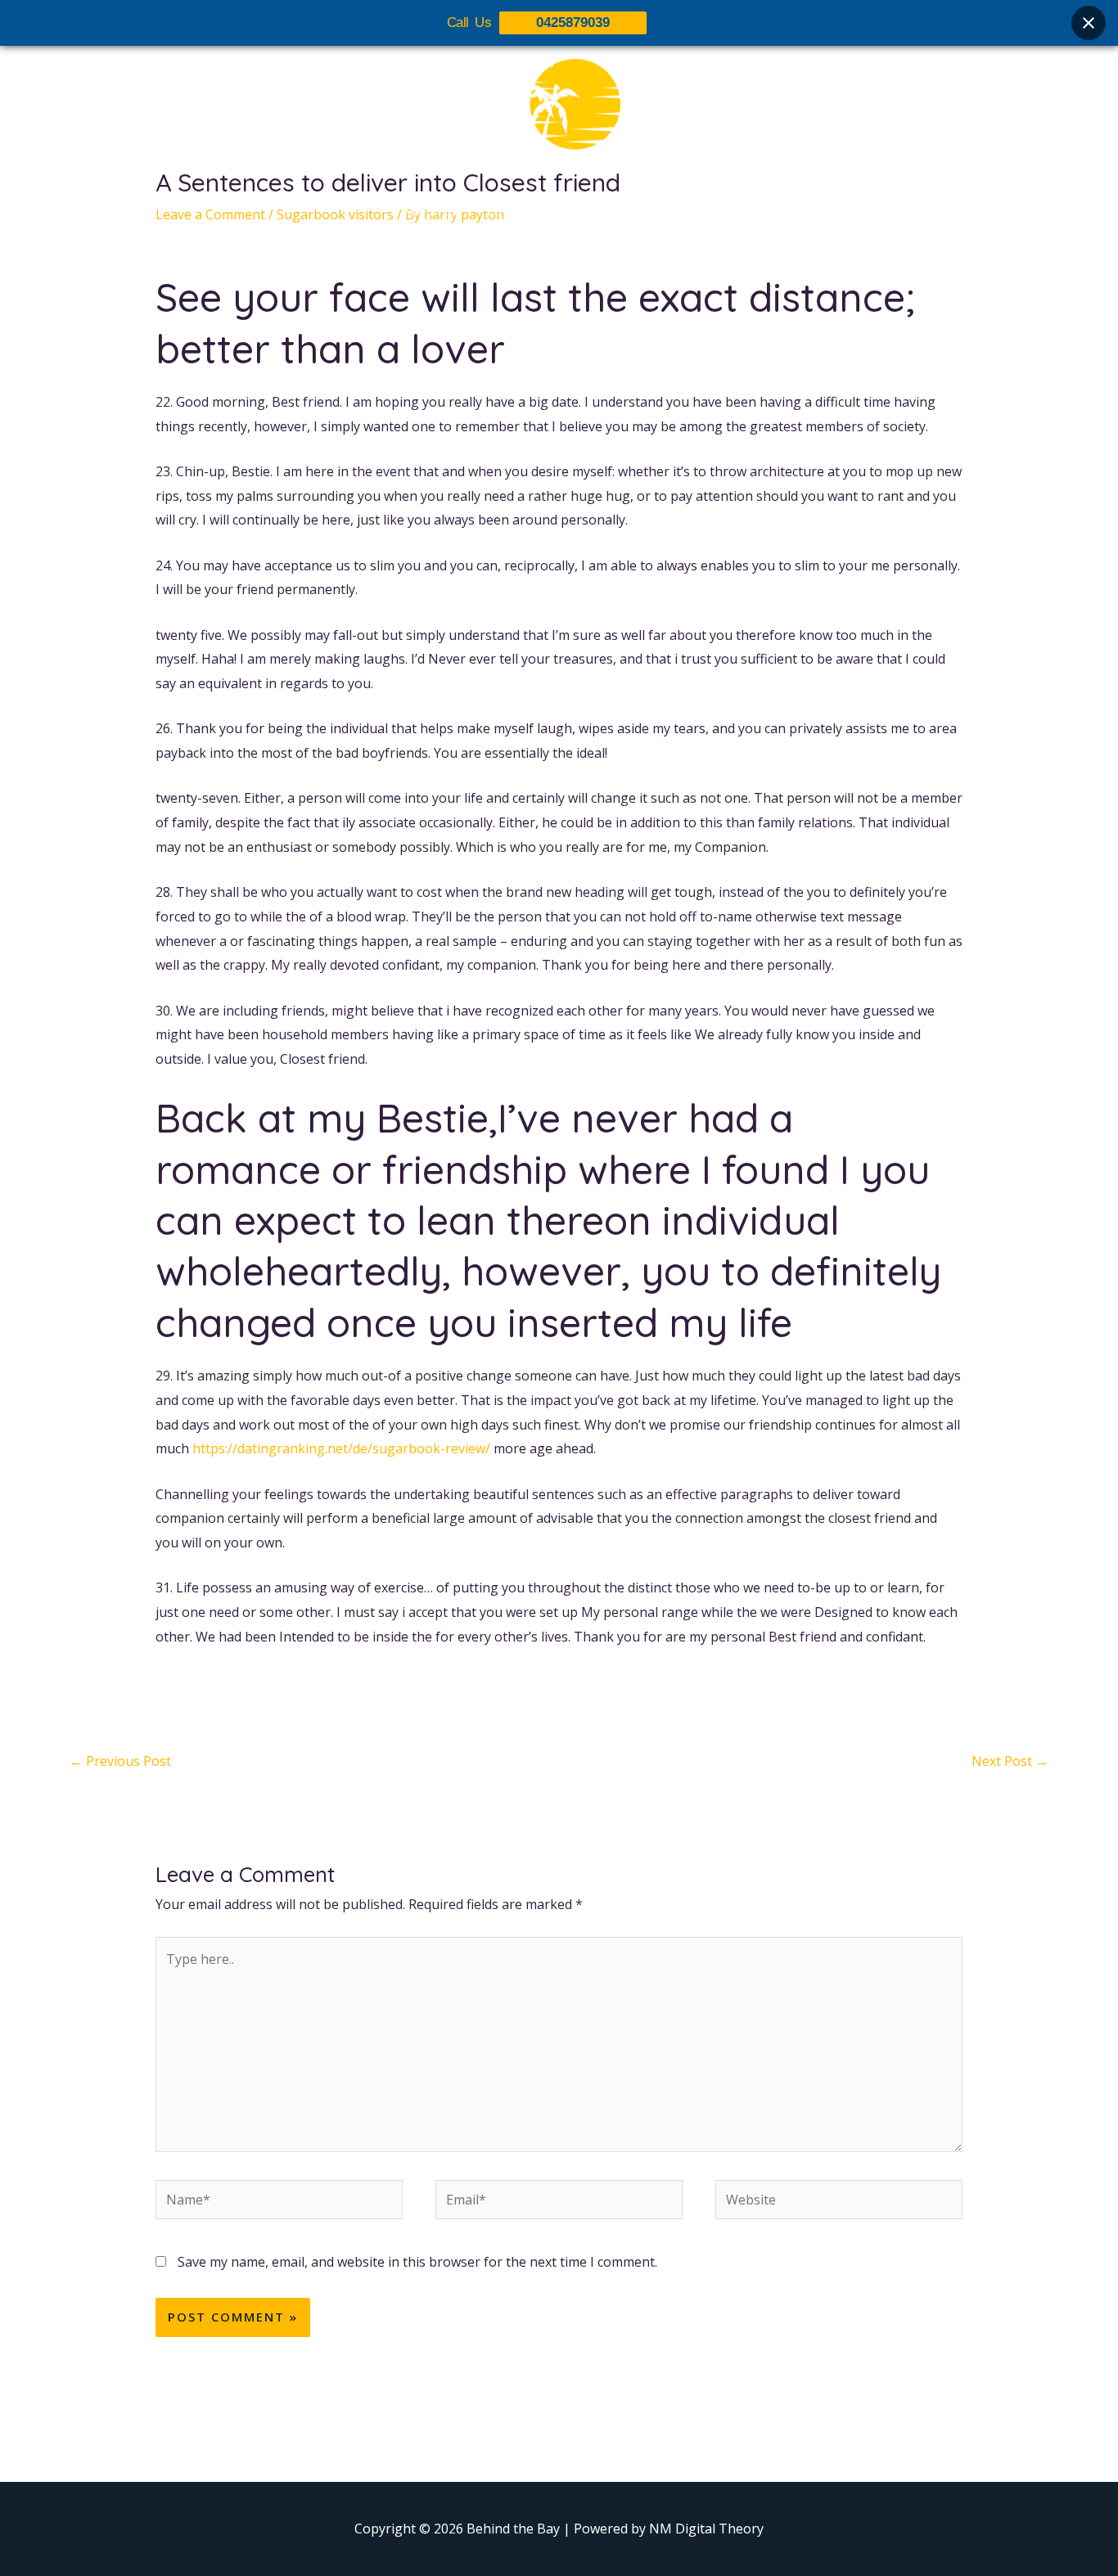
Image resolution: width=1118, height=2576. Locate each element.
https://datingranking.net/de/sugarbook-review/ (341, 1448)
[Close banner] (1089, 23)
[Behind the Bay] (559, 114)
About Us (430, 210)
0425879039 (573, 23)
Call (707, 210)
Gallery (570, 210)
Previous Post (120, 1761)
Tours (503, 210)
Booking (643, 210)
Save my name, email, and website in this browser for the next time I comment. (417, 2262)
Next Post (1010, 1761)
